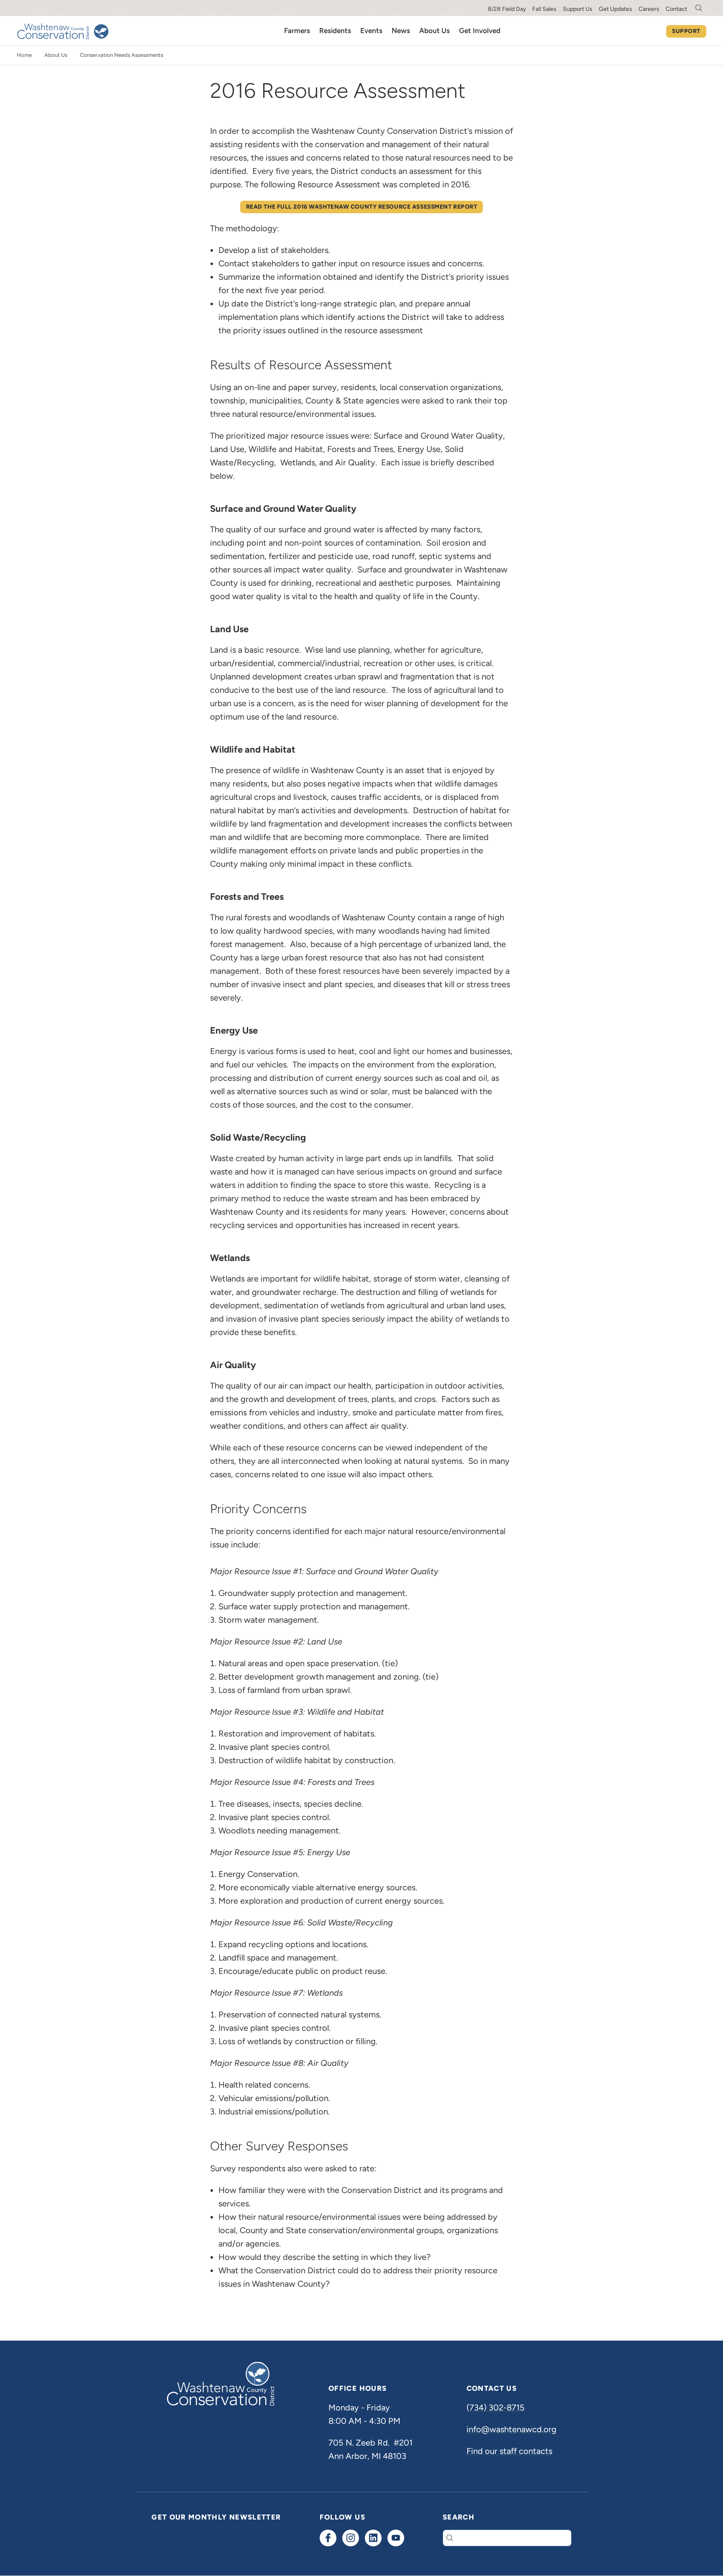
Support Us (578, 9)
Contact (676, 9)
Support (686, 31)
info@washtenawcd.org (511, 2429)
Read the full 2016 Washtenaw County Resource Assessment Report (362, 207)
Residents (335, 31)
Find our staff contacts (509, 2451)
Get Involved (480, 31)
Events (371, 31)
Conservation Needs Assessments (122, 55)
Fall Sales (544, 9)
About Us (435, 31)
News (401, 31)
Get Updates (615, 9)
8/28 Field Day (507, 9)
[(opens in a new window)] (328, 2538)
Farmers (297, 31)
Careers (649, 9)
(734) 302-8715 (496, 2408)
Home (24, 55)
